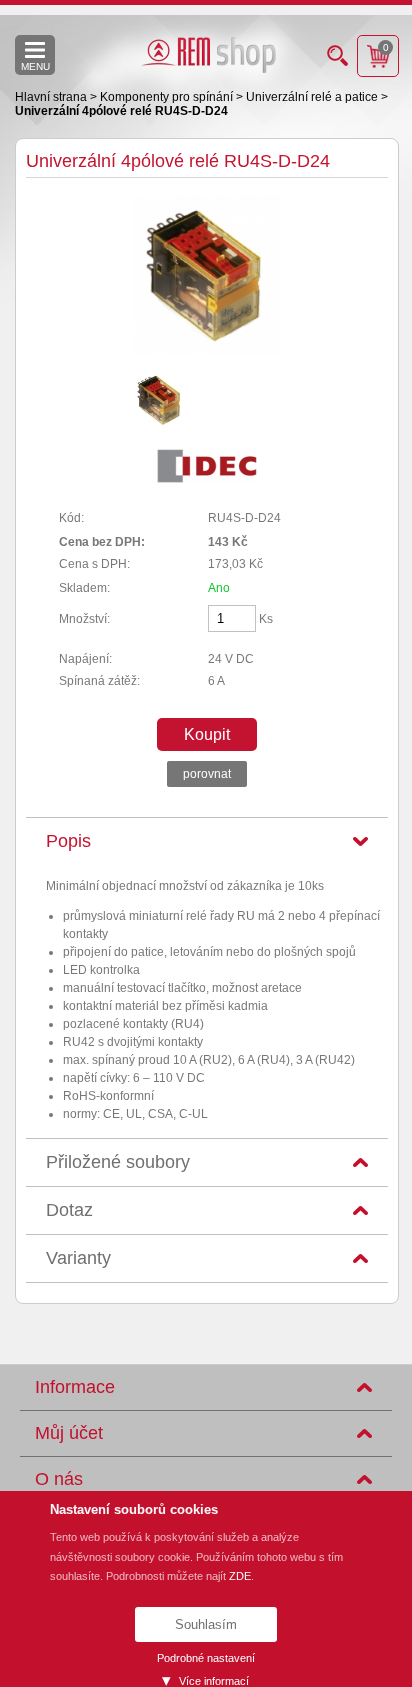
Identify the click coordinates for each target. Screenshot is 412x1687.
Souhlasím (206, 1624)
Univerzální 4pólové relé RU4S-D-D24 (121, 111)
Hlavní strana (52, 97)
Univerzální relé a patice (313, 97)
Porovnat (207, 774)
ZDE (240, 1576)
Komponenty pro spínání (168, 97)
